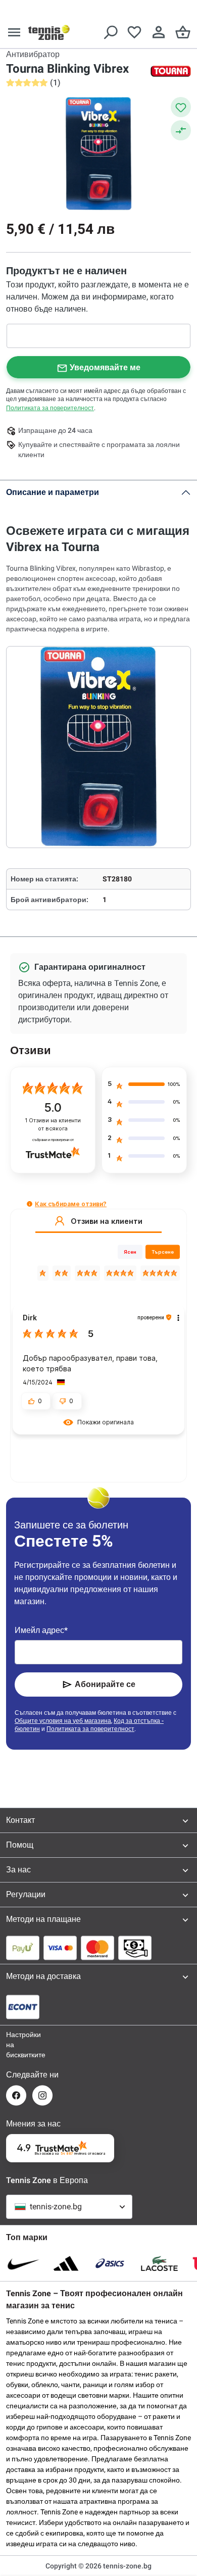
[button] (30, 1204)
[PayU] (23, 1948)
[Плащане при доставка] (135, 1948)
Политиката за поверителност (50, 408)
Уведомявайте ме (105, 367)
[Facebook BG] (16, 2095)
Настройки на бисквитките (16, 2045)
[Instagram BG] (42, 2095)
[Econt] (23, 2007)
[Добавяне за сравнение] (181, 130)
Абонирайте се (105, 1684)
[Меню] (14, 32)
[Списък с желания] (134, 32)
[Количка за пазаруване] (183, 32)
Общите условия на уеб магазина (63, 1721)
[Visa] (60, 1948)
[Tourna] (171, 71)
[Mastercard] (97, 1948)
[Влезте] (159, 32)
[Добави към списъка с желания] (181, 107)
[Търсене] (110, 32)
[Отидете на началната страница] (49, 32)
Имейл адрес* (41, 1630)
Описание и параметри (53, 492)
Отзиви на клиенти (53, 1125)
